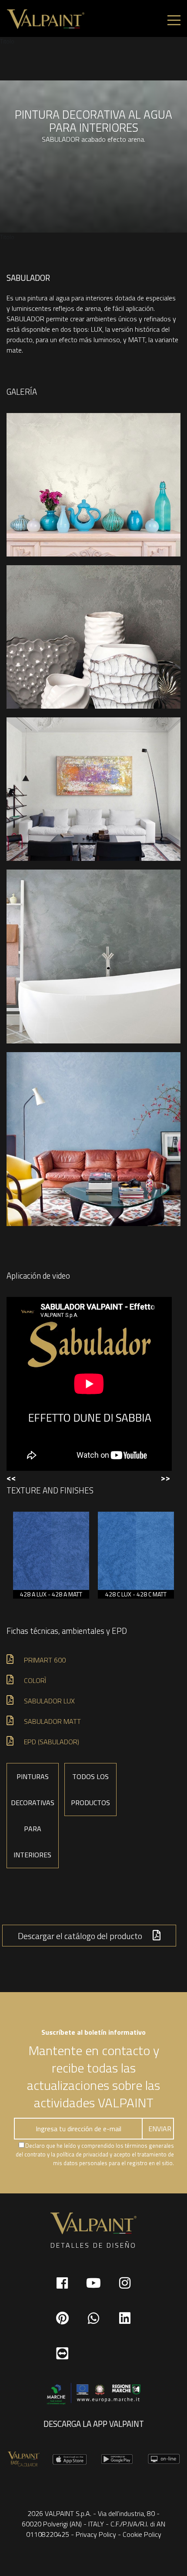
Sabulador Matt (52, 1721)
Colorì (35, 1680)
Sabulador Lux (49, 1701)
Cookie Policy (142, 2534)
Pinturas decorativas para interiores (33, 1816)
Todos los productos (90, 1790)
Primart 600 (45, 1660)
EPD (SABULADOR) (52, 1742)
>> (165, 1478)
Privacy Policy (96, 2534)
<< (11, 1478)
